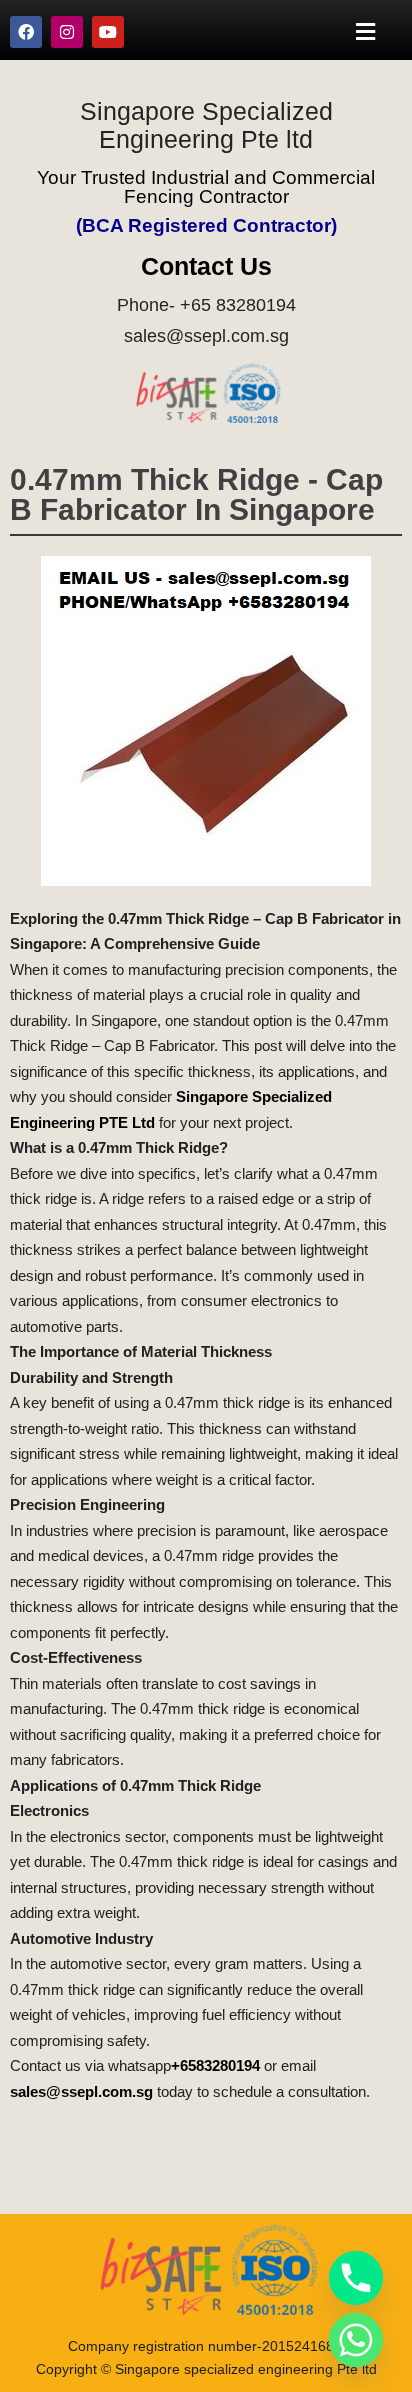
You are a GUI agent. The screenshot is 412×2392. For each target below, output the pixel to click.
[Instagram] (67, 32)
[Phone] (356, 2278)
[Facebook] (26, 32)
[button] (366, 31)
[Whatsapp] (356, 2340)
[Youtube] (108, 32)
